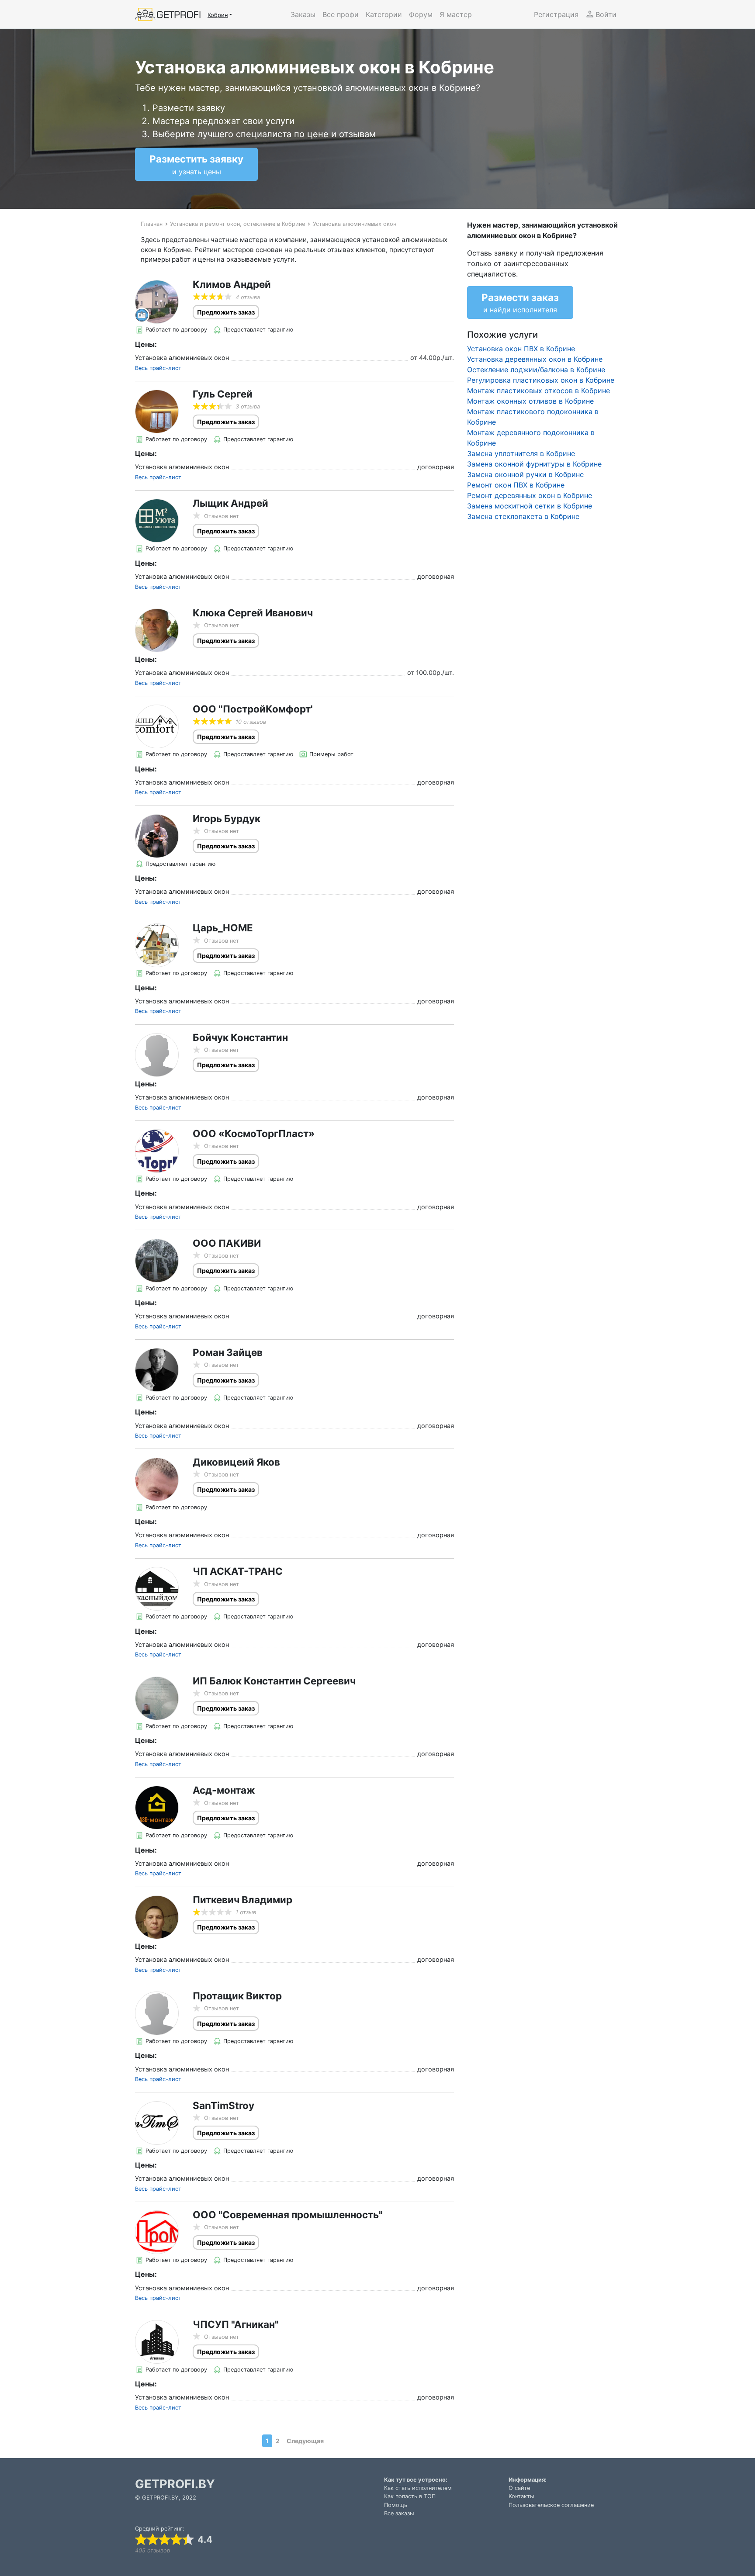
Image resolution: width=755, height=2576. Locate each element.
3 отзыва (248, 406)
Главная (152, 224)
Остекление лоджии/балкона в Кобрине (536, 370)
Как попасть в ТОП (410, 2496)
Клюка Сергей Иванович (253, 613)
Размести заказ (520, 303)
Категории (384, 14)
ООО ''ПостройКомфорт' (253, 709)
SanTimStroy (223, 2105)
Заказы (303, 14)
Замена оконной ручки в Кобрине (525, 474)
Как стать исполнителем (418, 2488)
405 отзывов (152, 2550)
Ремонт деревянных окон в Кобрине (530, 495)
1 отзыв (246, 1912)
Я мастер (456, 14)
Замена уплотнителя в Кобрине (521, 453)
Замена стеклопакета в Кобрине (523, 516)
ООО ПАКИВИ (227, 1243)
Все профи (341, 14)
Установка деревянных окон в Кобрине (535, 359)
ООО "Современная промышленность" (288, 2215)
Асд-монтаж (224, 1790)
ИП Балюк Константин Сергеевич (274, 1681)
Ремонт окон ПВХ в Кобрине (516, 485)
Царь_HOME (223, 928)
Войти (606, 14)
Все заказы (399, 2513)
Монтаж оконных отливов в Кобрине (530, 401)
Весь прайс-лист (158, 368)
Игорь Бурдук (227, 818)
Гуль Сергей (223, 394)
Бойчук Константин (240, 1037)
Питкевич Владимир (242, 1900)
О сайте (519, 2488)
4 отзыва (248, 297)
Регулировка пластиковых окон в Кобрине (541, 380)
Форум (421, 14)
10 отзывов (251, 722)
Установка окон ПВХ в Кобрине (521, 349)
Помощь (396, 2505)
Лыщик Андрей (230, 503)
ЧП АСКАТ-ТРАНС (238, 1571)
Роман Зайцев (228, 1352)
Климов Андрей (232, 284)
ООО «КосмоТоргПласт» (254, 1133)
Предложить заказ (226, 312)
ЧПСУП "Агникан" (236, 2324)
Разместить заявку (196, 164)
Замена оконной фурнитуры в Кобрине (534, 464)
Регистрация (556, 14)
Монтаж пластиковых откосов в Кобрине (539, 391)
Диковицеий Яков (236, 1462)
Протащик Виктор (237, 1996)
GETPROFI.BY (175, 2484)
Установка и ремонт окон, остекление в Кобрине (237, 224)
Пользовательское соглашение (551, 2505)
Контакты (521, 2496)
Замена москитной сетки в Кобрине (530, 506)
